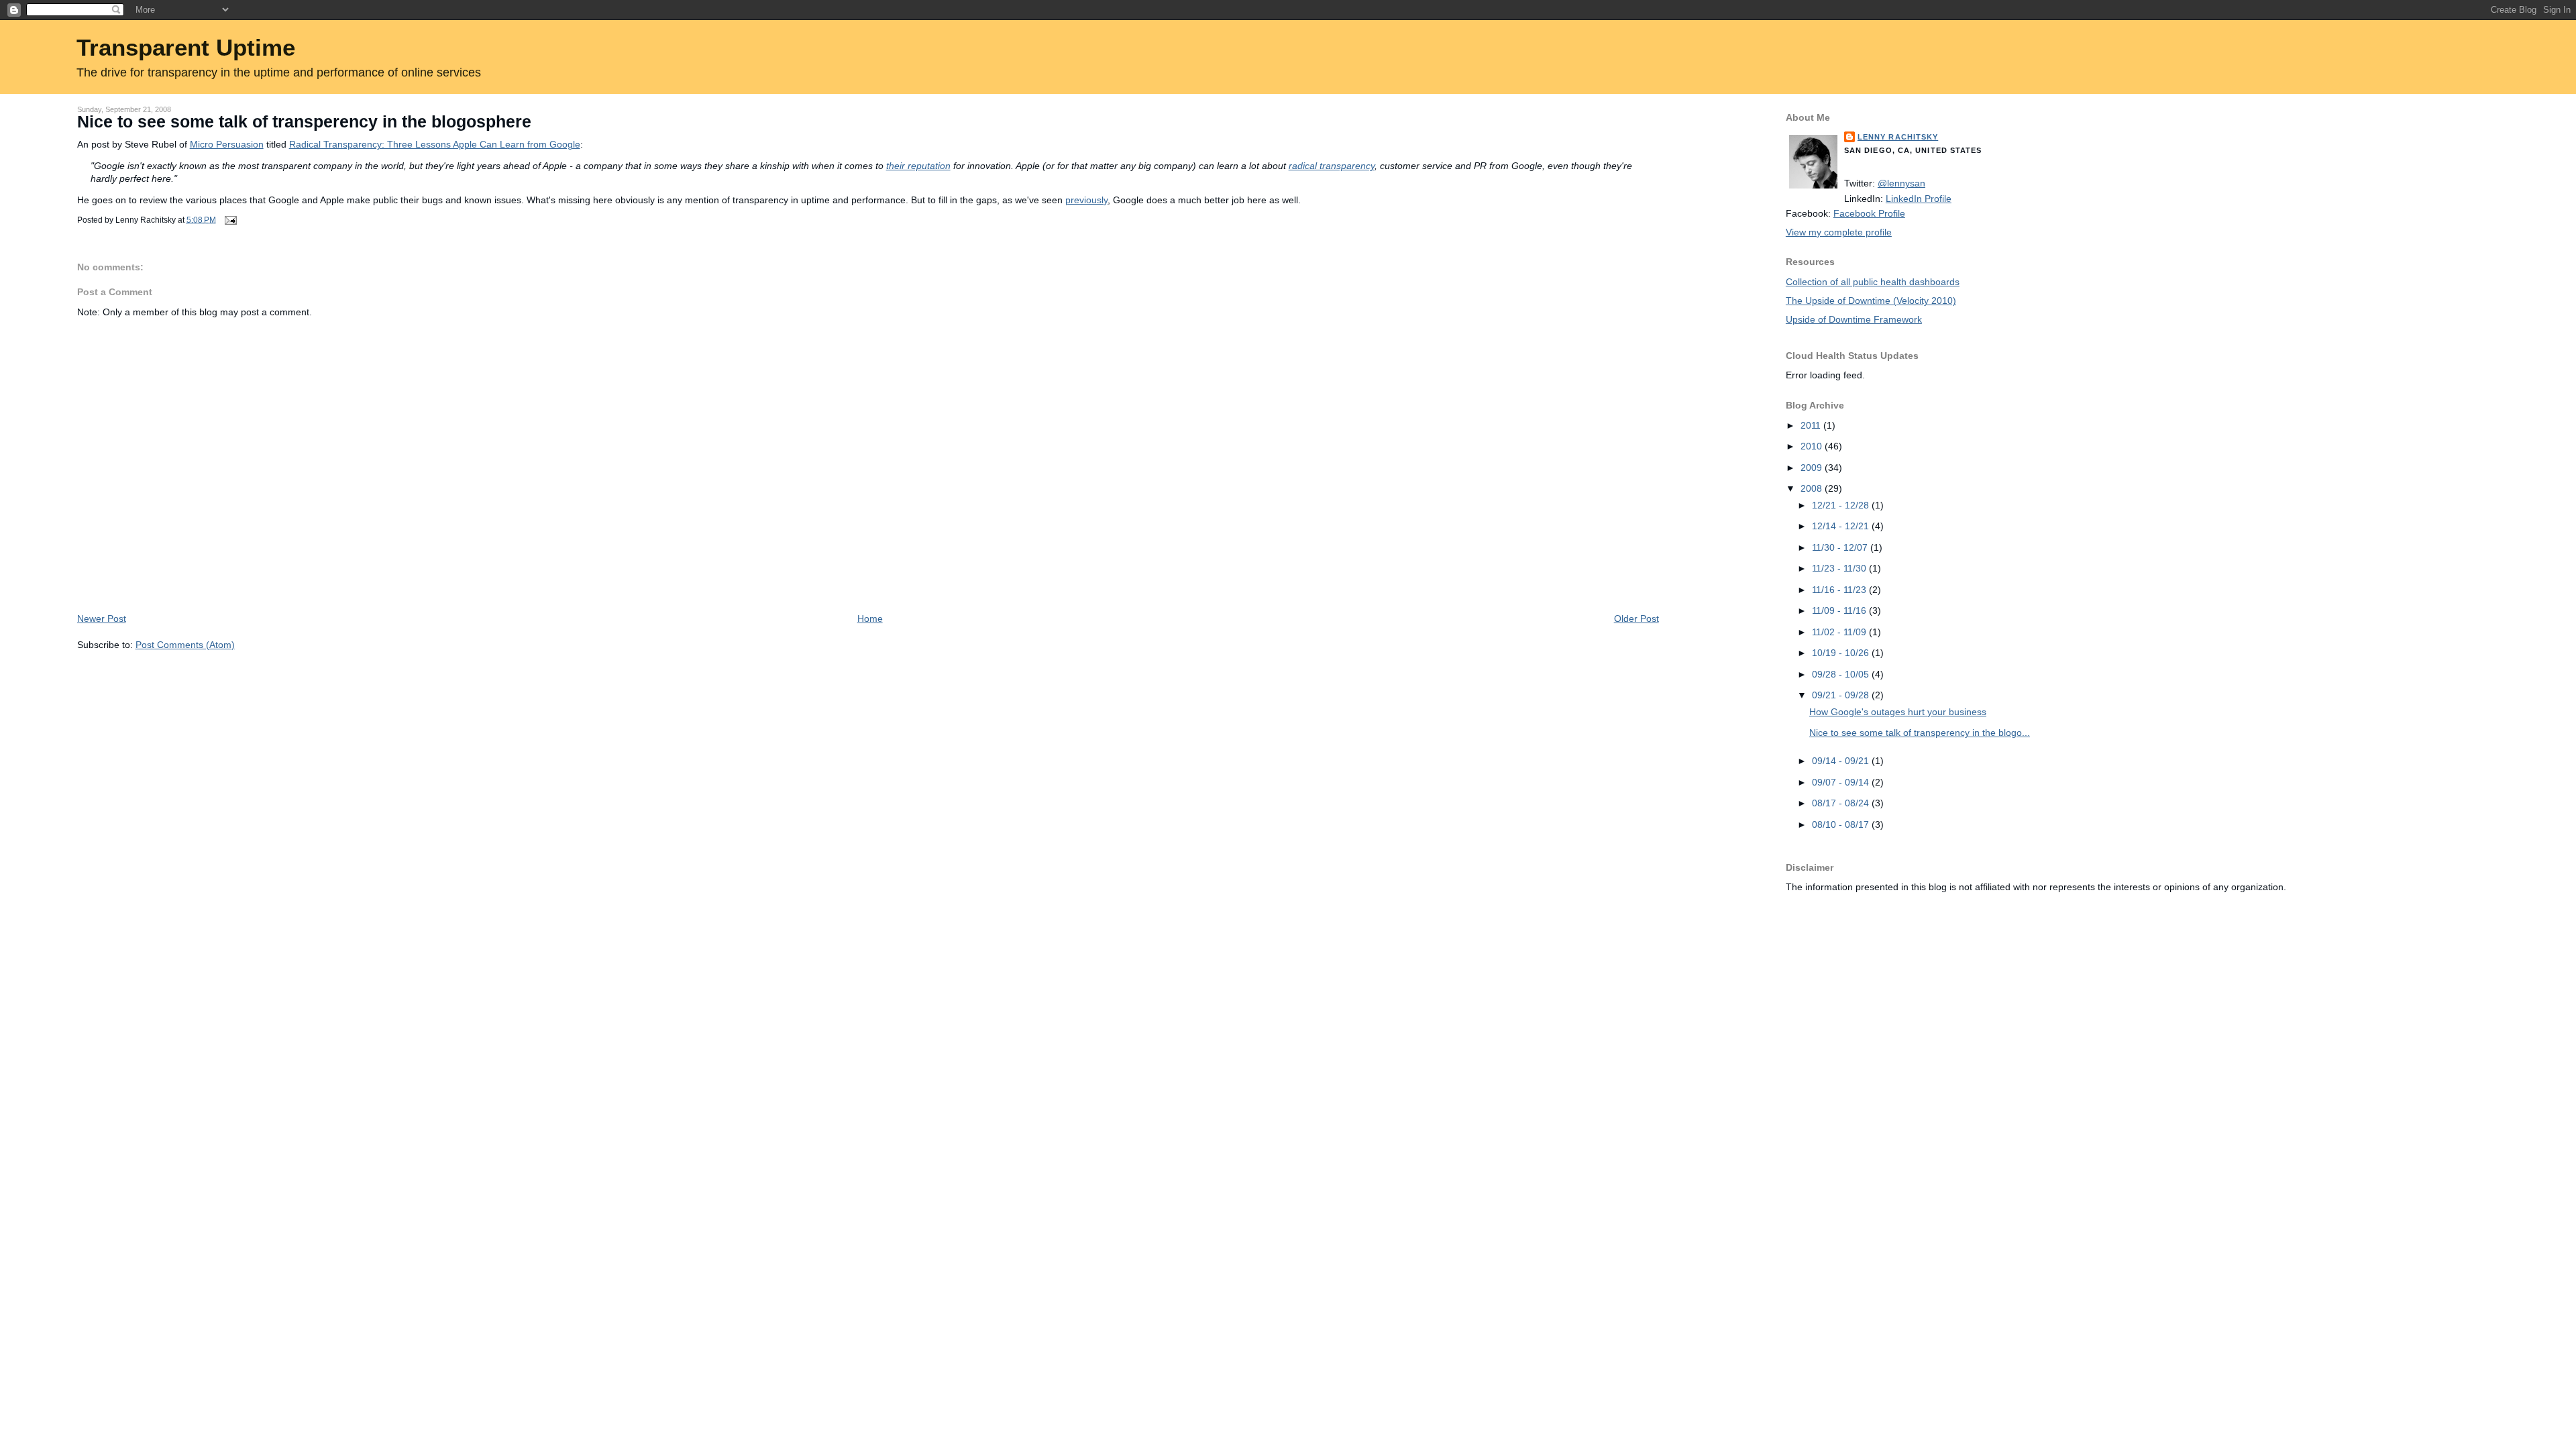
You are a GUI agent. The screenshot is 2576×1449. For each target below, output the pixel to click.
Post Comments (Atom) (185, 645)
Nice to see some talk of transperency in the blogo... (1920, 733)
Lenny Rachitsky (1898, 137)
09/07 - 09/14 (1842, 782)
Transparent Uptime (186, 47)
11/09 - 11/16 (1840, 610)
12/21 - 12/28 (1842, 505)
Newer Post (102, 619)
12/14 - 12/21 (1842, 526)
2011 (1812, 425)
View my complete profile (1839, 232)
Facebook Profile (1869, 213)
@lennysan (1901, 183)
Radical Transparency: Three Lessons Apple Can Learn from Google (435, 144)
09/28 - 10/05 (1842, 674)
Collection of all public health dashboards (1873, 282)
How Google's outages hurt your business (1898, 712)
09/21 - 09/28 (1842, 695)
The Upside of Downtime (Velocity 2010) (1871, 301)
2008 (1813, 488)
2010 (1813, 446)
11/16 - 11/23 (1840, 590)
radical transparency (1332, 166)
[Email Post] (229, 219)
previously (1086, 200)
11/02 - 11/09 (1840, 632)
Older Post (1636, 619)
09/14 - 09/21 (1842, 761)
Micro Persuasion (227, 144)
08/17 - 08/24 (1842, 803)
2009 (1813, 468)
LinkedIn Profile (1919, 199)
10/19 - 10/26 (1842, 653)
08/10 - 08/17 (1842, 824)
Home (870, 619)
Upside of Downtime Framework (1854, 319)
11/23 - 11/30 (1840, 568)
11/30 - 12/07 (1841, 547)
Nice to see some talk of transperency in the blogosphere (304, 122)
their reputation (918, 166)
